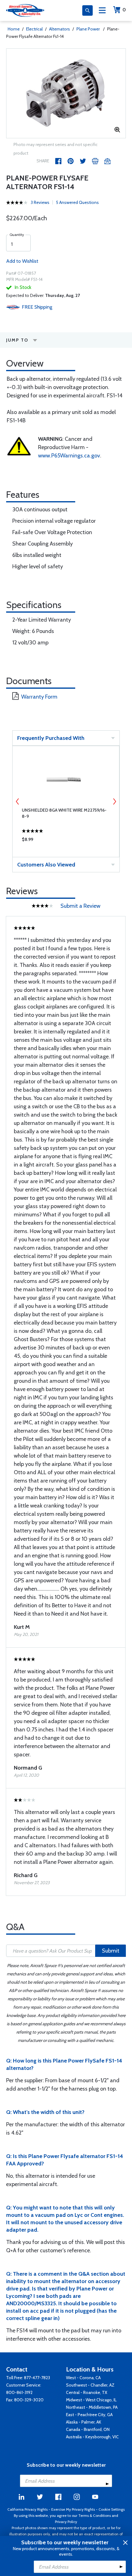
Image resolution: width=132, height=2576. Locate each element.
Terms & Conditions (95, 2515)
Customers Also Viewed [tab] (46, 865)
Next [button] (115, 801)
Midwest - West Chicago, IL (91, 2400)
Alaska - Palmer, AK (84, 2422)
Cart (124, 10)
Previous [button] (17, 801)
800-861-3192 (19, 2392)
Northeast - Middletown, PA (92, 2407)
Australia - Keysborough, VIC (92, 2437)
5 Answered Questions (77, 202)
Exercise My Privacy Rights (73, 2509)
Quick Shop (66, 841)
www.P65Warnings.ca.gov (69, 456)
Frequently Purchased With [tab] (51, 738)
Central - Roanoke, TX (87, 2392)
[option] (66, 93)
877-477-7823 (37, 2378)
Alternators (60, 29)
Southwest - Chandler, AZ (90, 2385)
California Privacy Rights (27, 2509)
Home (14, 29)
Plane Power (89, 29)
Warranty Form (39, 697)
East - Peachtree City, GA (89, 2415)
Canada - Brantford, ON (88, 2429)
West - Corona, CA (83, 2378)
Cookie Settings (112, 2509)
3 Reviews (40, 202)
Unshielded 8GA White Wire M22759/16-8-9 (64, 813)
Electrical (34, 29)
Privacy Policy (66, 2522)
